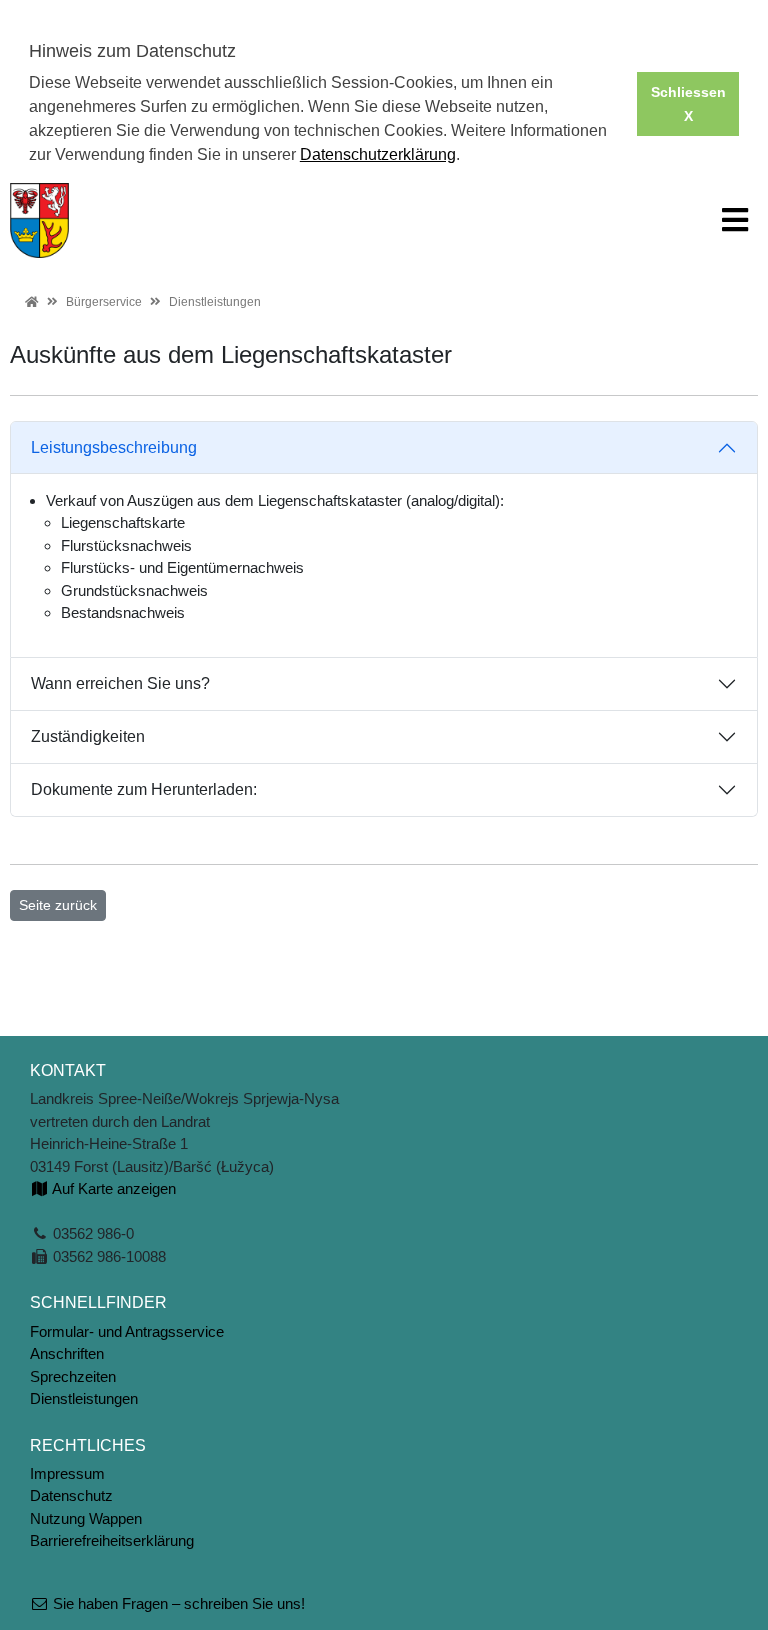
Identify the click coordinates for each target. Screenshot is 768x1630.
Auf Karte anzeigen (112, 1188)
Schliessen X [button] (688, 104)
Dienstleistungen (215, 302)
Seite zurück (58, 905)
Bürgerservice (104, 302)
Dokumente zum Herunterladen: (144, 789)
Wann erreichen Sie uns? (120, 683)
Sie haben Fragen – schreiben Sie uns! (177, 1603)
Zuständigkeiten (88, 736)
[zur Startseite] (39, 218)
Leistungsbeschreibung (114, 447)
